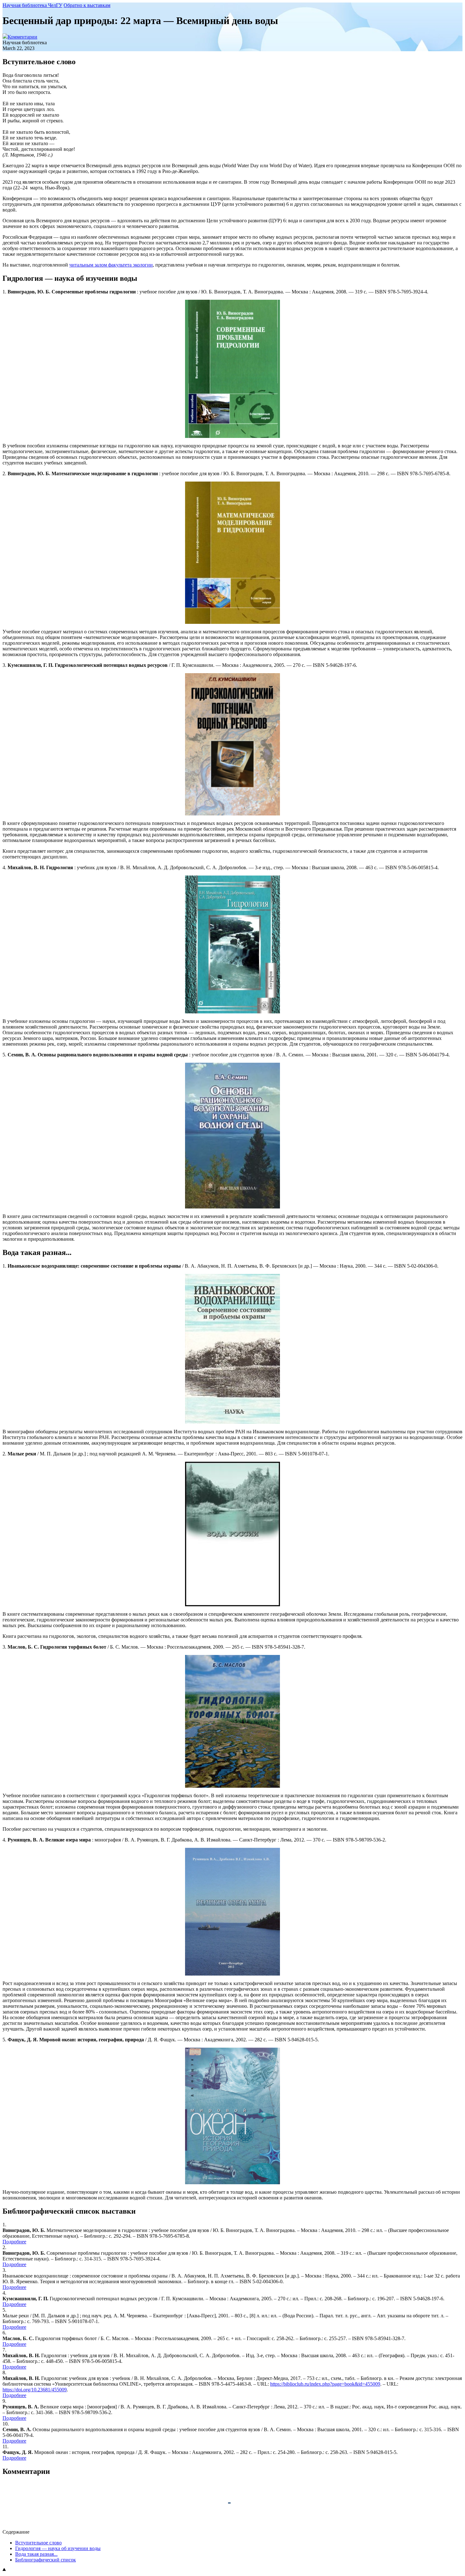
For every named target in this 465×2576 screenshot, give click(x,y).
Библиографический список (46, 2560)
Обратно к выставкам (87, 5)
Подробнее (14, 2242)
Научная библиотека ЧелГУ (32, 5)
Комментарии (22, 37)
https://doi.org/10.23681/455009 (35, 2390)
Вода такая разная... (36, 2554)
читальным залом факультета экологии (111, 265)
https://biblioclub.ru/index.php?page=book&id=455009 (325, 2384)
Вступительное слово (38, 2543)
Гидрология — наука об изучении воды (58, 2548)
